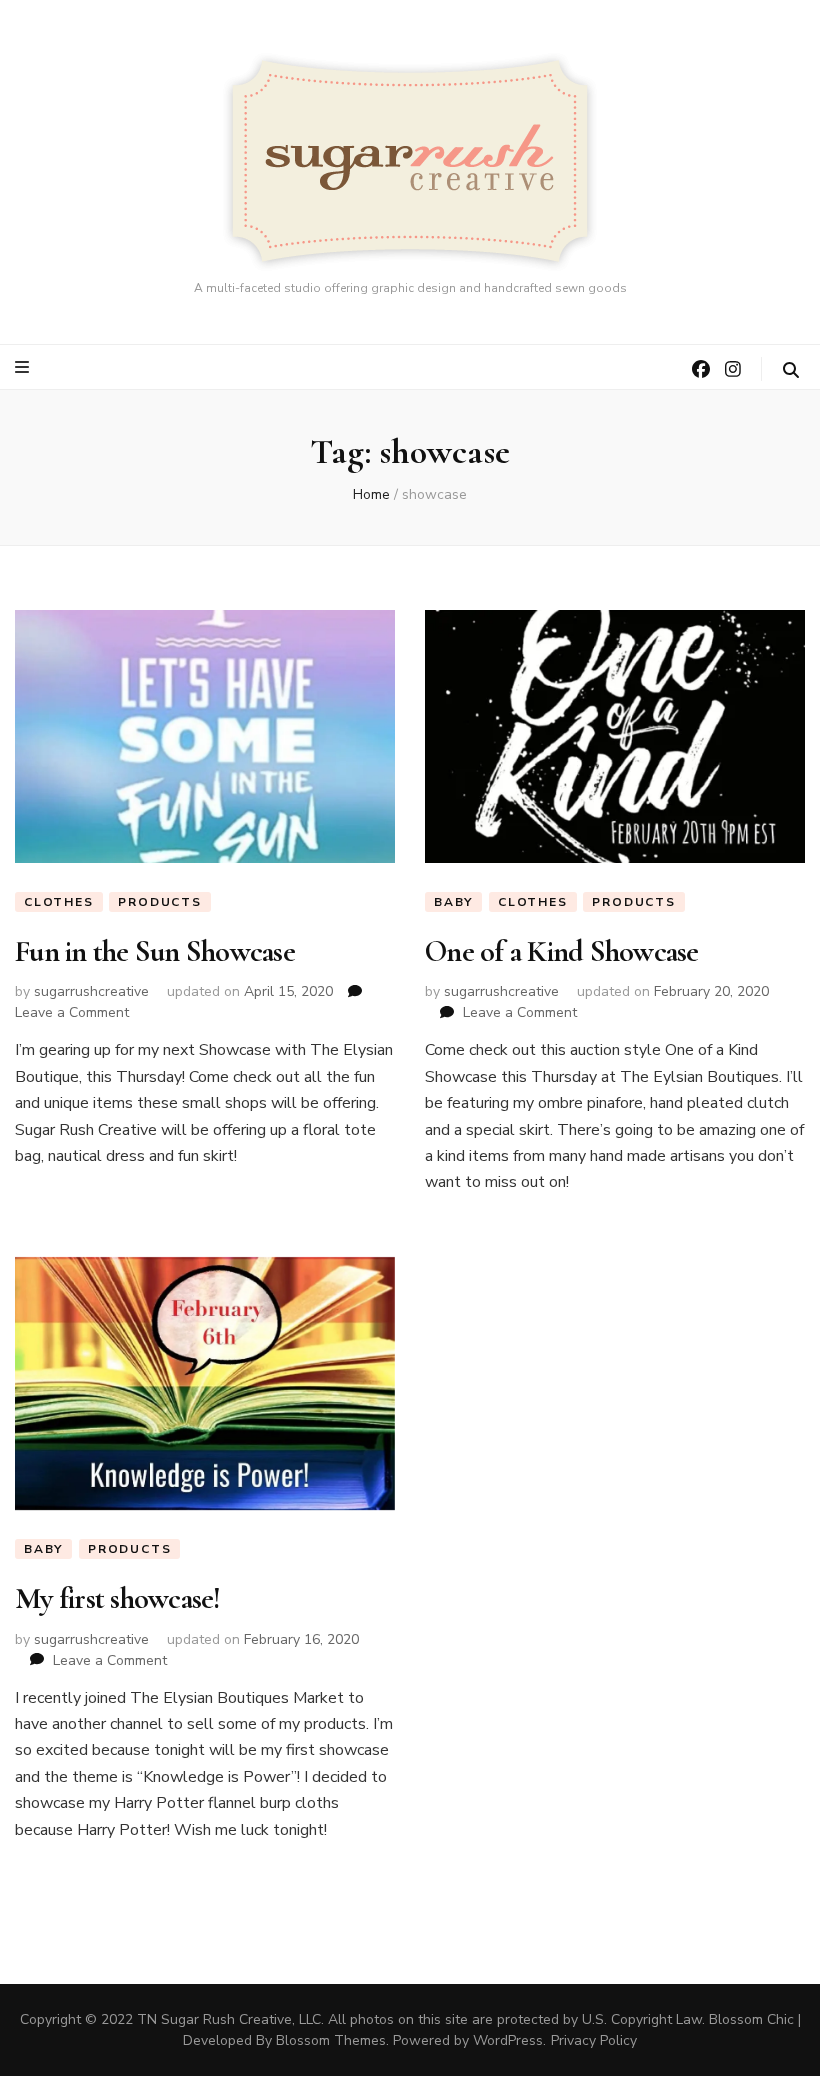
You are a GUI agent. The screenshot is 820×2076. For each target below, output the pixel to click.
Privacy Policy (594, 2040)
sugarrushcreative (91, 991)
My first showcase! (118, 1598)
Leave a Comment (72, 1012)
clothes (59, 902)
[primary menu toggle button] (24, 367)
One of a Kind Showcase (562, 951)
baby (453, 902)
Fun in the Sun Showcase (155, 951)
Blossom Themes (331, 2040)
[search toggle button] (791, 370)
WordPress (508, 2040)
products (159, 902)
